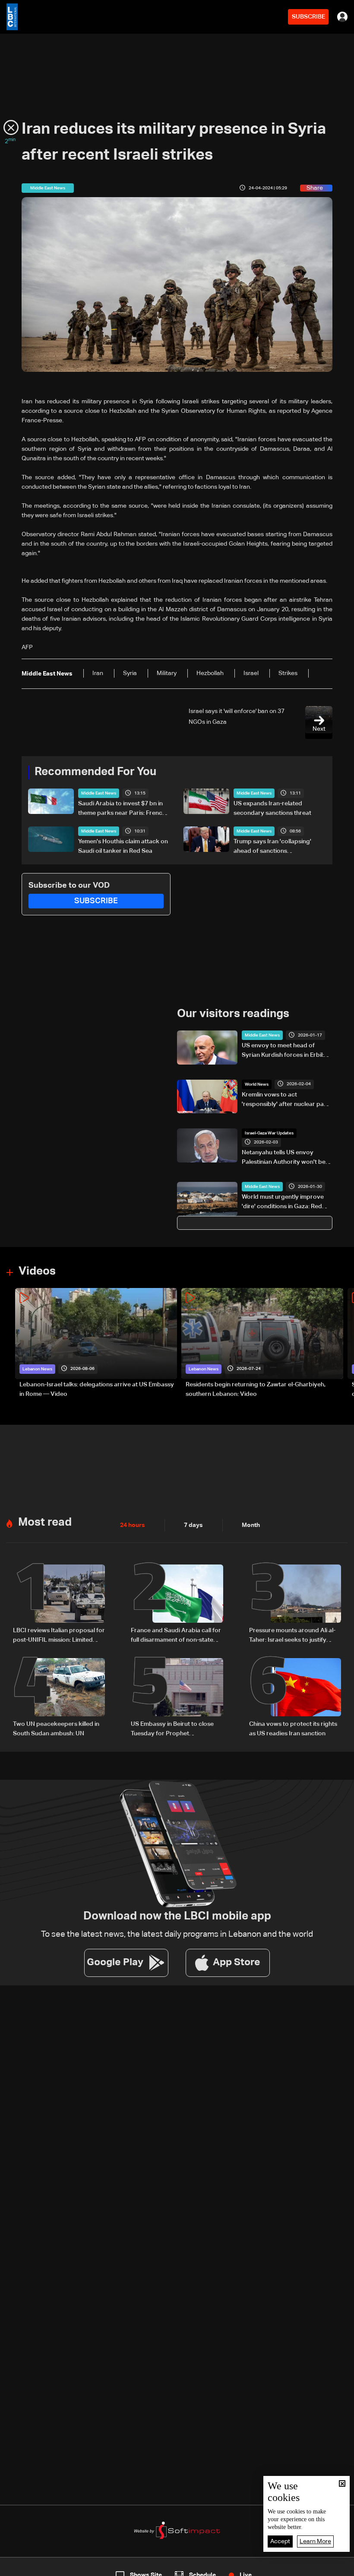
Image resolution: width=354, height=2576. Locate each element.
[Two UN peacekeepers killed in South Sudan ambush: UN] (59, 1698)
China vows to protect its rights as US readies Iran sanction (293, 1729)
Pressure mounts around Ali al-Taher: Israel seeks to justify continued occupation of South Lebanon (293, 1636)
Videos (37, 1272)
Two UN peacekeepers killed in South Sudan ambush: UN (56, 1729)
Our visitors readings (233, 1014)
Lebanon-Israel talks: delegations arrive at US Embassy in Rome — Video (97, 1389)
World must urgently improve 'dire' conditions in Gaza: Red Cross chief (283, 1203)
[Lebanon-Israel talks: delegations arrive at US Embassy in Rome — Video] (96, 1343)
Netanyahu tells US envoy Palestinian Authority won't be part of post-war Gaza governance (284, 1158)
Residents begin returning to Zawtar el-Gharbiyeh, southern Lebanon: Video (256, 1389)
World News (257, 1084)
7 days (193, 1525)
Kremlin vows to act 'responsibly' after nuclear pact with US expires (286, 1100)
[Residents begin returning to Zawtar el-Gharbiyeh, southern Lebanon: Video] (262, 1343)
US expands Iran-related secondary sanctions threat (272, 808)
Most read (45, 1523)
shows (255, 2568)
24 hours (133, 1525)
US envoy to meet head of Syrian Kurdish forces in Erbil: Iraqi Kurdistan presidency (283, 1051)
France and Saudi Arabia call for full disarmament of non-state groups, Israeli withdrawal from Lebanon (176, 1636)
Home (37, 2568)
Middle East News (99, 793)
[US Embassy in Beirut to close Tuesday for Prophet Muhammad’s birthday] (177, 1698)
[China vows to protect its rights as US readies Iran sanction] (295, 1698)
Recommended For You (95, 772)
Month (251, 1525)
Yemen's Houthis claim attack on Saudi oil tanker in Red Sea (123, 846)
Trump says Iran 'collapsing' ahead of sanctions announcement (272, 847)
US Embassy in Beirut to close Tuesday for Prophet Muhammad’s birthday (172, 1730)
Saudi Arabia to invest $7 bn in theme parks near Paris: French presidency (122, 809)
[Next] (343, 1343)
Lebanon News (37, 1369)
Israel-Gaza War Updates (269, 1133)
